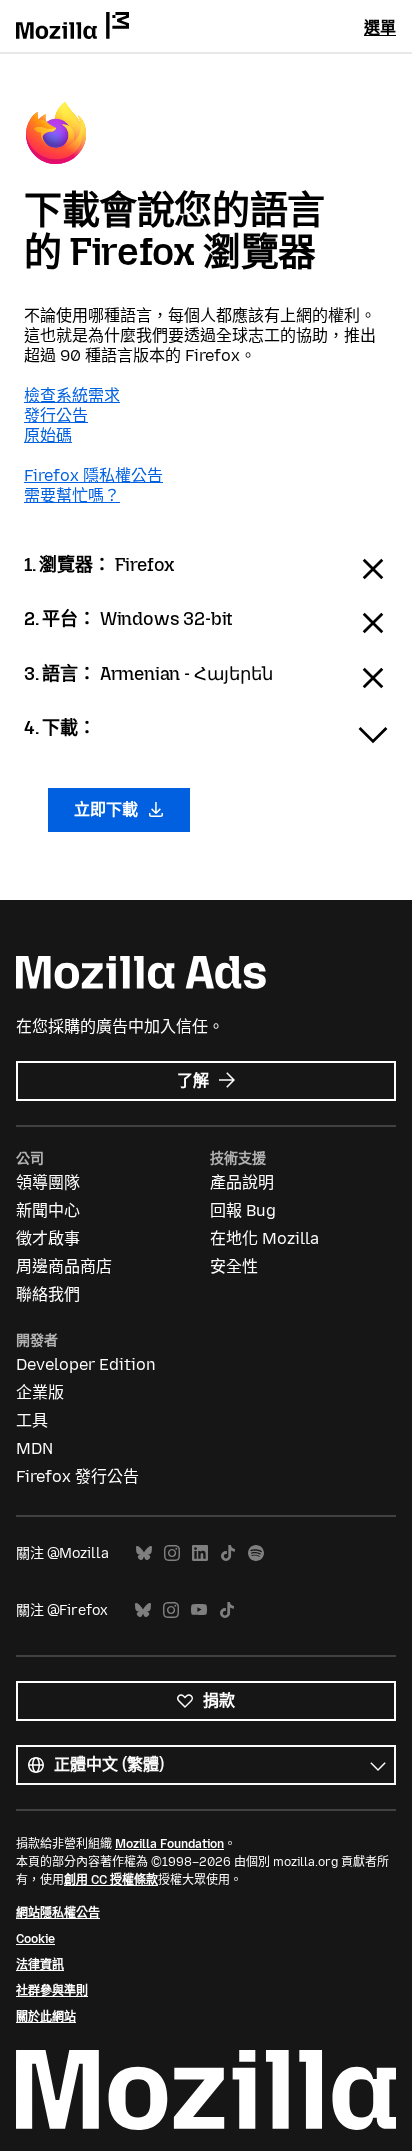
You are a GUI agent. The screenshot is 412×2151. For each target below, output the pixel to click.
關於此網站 (46, 2017)
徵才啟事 (48, 1238)
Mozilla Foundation (169, 1844)
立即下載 (108, 809)
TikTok (228, 1553)
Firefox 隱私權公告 (93, 475)
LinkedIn (200, 1553)
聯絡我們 (48, 1294)
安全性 (234, 1266)
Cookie (35, 1939)
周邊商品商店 (64, 1266)
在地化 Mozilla (264, 1238)
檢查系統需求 (72, 395)
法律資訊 (40, 1965)
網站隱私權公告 (58, 1913)
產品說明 (242, 1182)
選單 (380, 27)
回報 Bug (243, 1210)
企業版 (40, 1392)
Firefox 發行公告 (77, 1476)
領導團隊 (48, 1182)
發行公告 (56, 415)
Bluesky (144, 1553)
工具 (32, 1420)
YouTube (199, 1610)
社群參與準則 (52, 1991)
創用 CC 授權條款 (111, 1880)
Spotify (256, 1553)
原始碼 (48, 435)
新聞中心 (48, 1210)
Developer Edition (86, 1364)
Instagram (172, 1553)
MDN (34, 1448)
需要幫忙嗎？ (72, 495)
